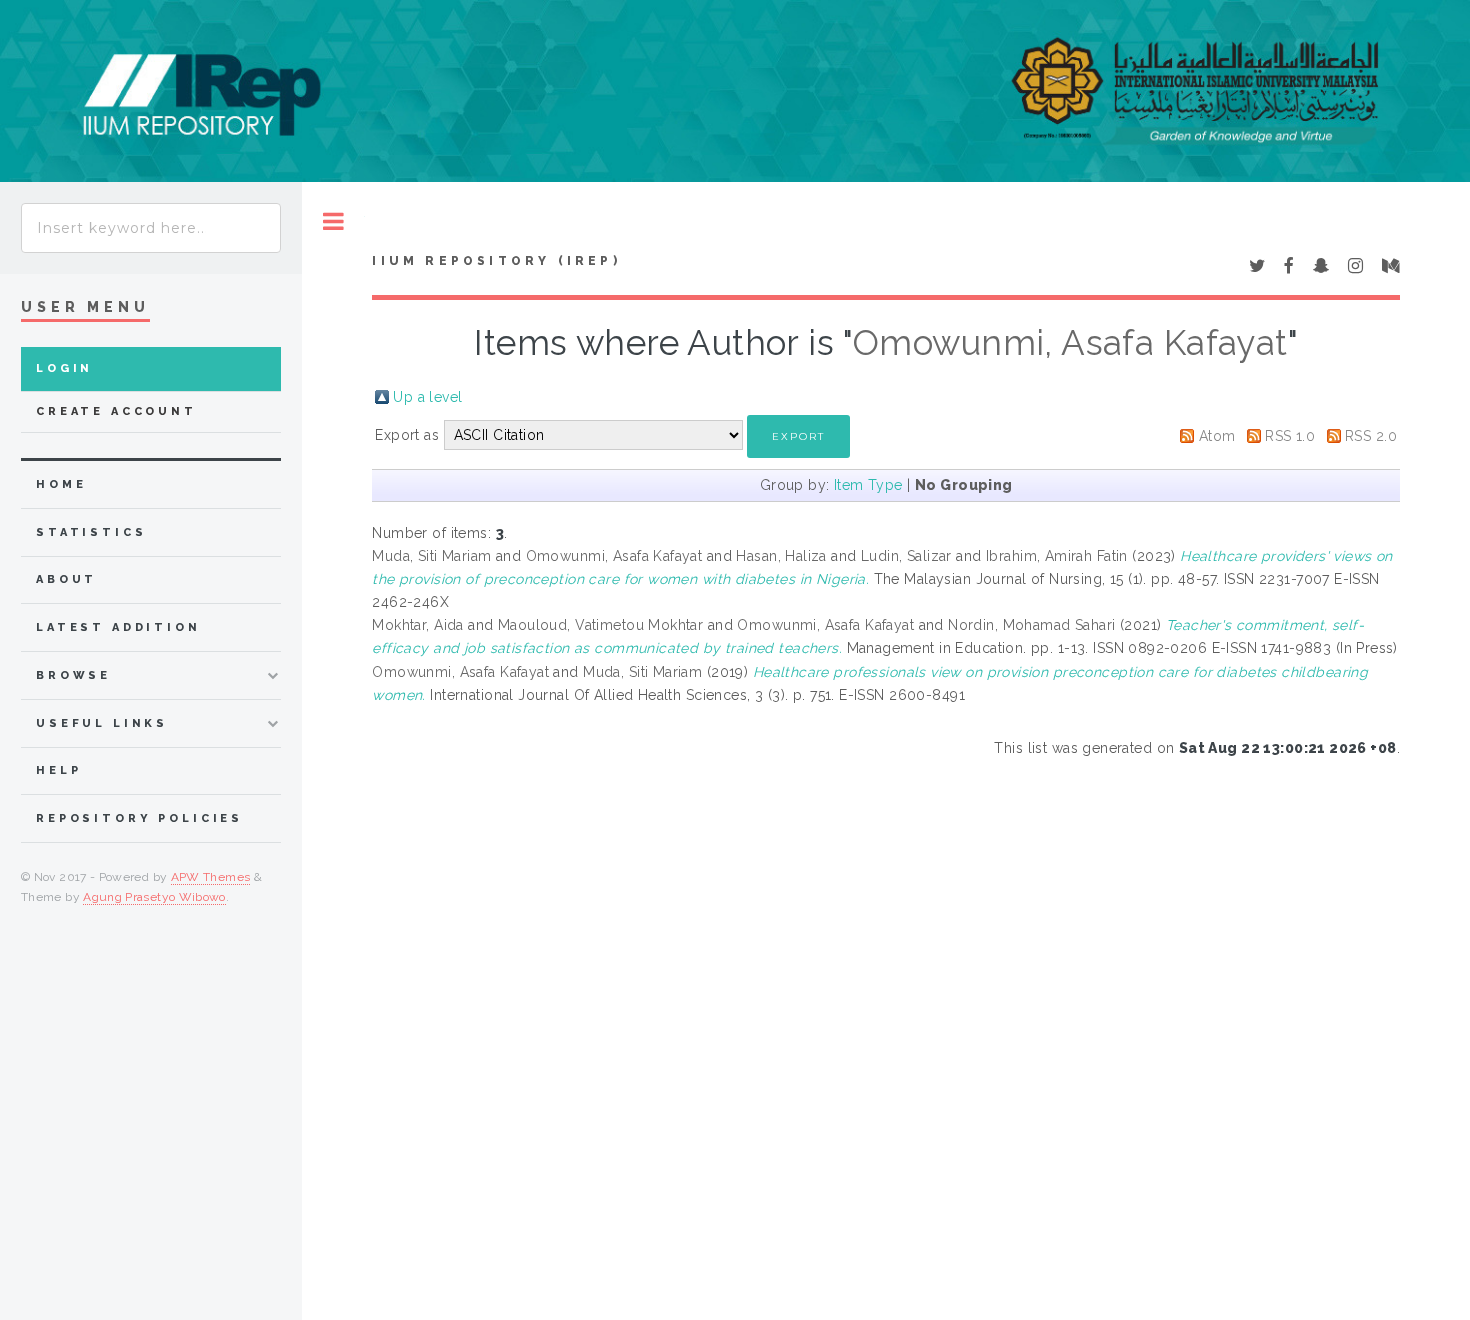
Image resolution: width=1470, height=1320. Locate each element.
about (66, 579)
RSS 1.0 (1290, 436)
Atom (1217, 436)
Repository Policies (139, 818)
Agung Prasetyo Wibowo (154, 897)
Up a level (427, 397)
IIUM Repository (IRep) (496, 261)
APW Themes (211, 877)
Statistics (91, 532)
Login (64, 368)
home (61, 484)
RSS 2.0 (1371, 436)
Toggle (333, 221)
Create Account (116, 411)
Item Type (868, 485)
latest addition (118, 627)
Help (58, 770)
